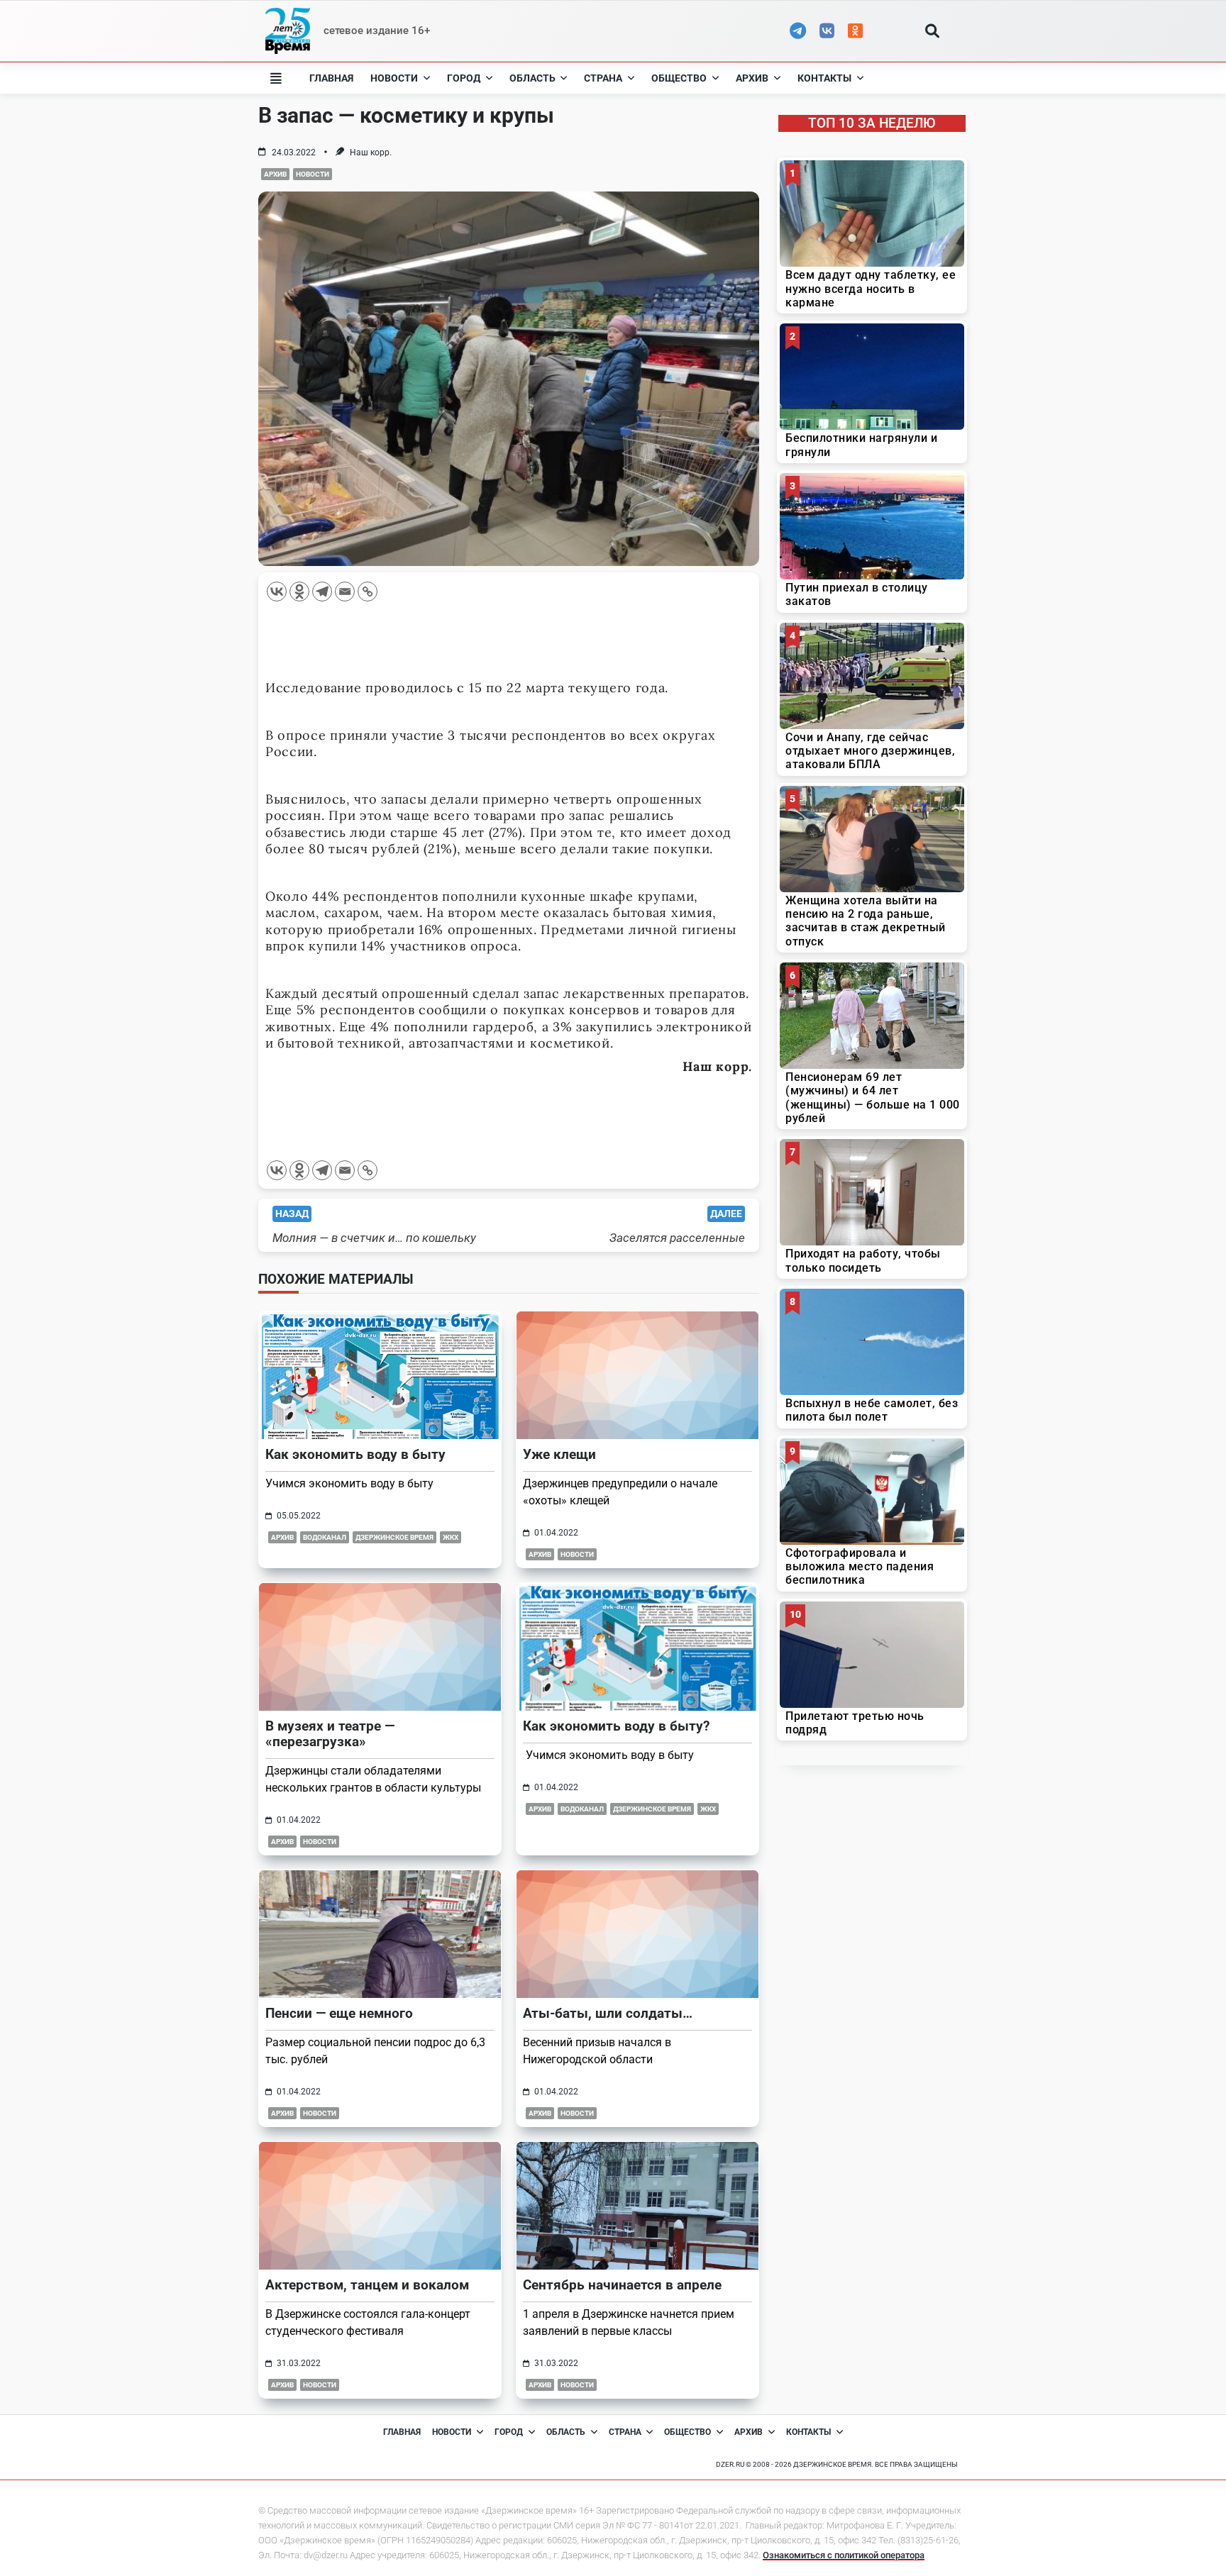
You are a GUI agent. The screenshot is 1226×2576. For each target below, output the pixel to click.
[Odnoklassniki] (299, 592)
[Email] (345, 592)
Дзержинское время (394, 1537)
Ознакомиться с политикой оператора (844, 2555)
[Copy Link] (368, 592)
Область (532, 78)
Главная (331, 78)
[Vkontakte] (277, 592)
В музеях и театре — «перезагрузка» (330, 1734)
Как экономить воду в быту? (616, 1726)
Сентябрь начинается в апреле (622, 2285)
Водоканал (325, 1537)
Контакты (824, 78)
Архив (752, 78)
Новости (394, 78)
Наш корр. (371, 152)
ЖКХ (451, 1537)
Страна (603, 78)
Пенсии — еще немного (339, 2013)
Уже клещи (559, 1454)
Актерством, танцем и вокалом (367, 2285)
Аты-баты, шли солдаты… (608, 2013)
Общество (679, 78)
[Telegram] (322, 592)
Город (464, 78)
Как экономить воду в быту (355, 1454)
